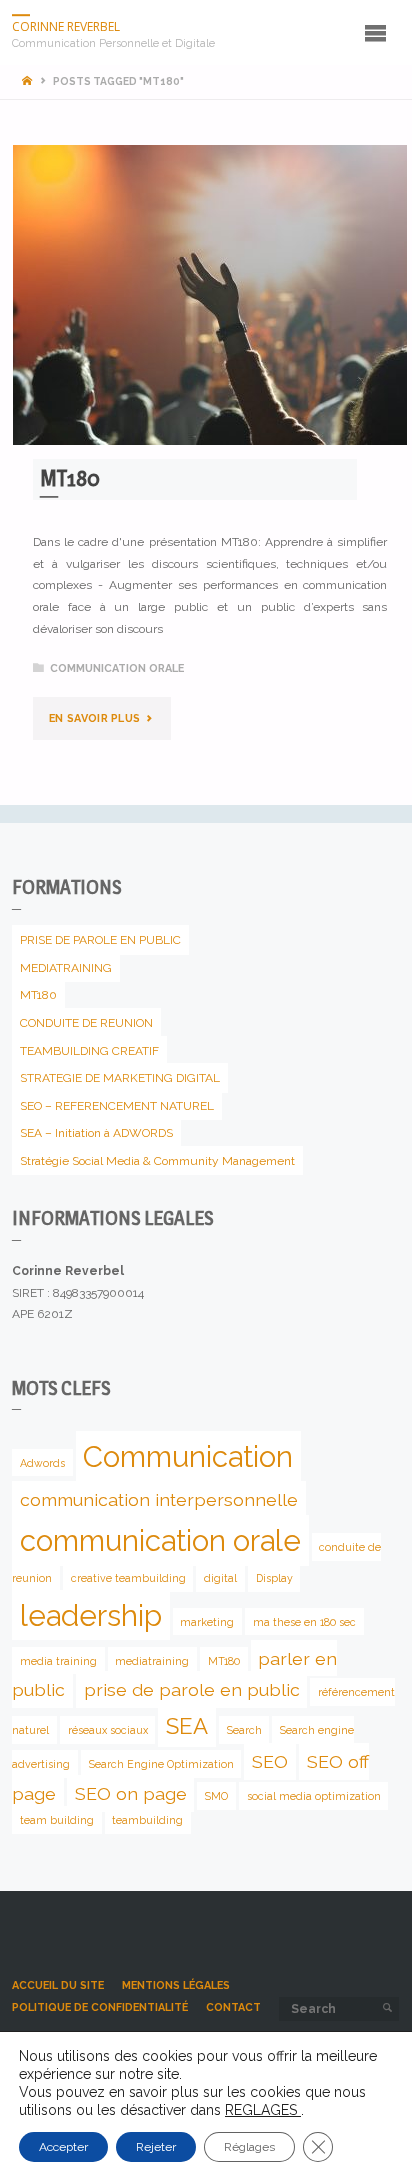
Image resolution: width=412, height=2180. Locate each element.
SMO (216, 1796)
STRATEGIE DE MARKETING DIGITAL (120, 1078)
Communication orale (117, 668)
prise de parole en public (192, 1689)
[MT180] (210, 295)
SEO (270, 1761)
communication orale (160, 1540)
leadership (91, 1615)
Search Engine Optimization (161, 1764)
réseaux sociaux (108, 1730)
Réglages (249, 2147)
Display (274, 1578)
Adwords (42, 1463)
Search (244, 1730)
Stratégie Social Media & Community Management (157, 1161)
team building (57, 1820)
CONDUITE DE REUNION (86, 1023)
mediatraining (152, 1660)
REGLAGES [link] (263, 2110)
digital (220, 1578)
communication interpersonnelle (159, 1498)
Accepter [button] (63, 2147)
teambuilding (147, 1820)
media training (58, 1660)
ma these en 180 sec (304, 1622)
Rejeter (156, 2147)
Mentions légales (176, 1985)
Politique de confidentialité (100, 2007)
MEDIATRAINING (66, 968)
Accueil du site (58, 1985)
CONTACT (233, 2007)
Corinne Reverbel (66, 26)
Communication (188, 1456)
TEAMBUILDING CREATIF (89, 1050)
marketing (207, 1622)
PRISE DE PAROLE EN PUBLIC (100, 940)
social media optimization (314, 1796)
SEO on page (131, 1793)
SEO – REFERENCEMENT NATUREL (117, 1105)
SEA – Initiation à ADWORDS (96, 1133)
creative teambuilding (128, 1578)
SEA (187, 1726)
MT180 (70, 478)
